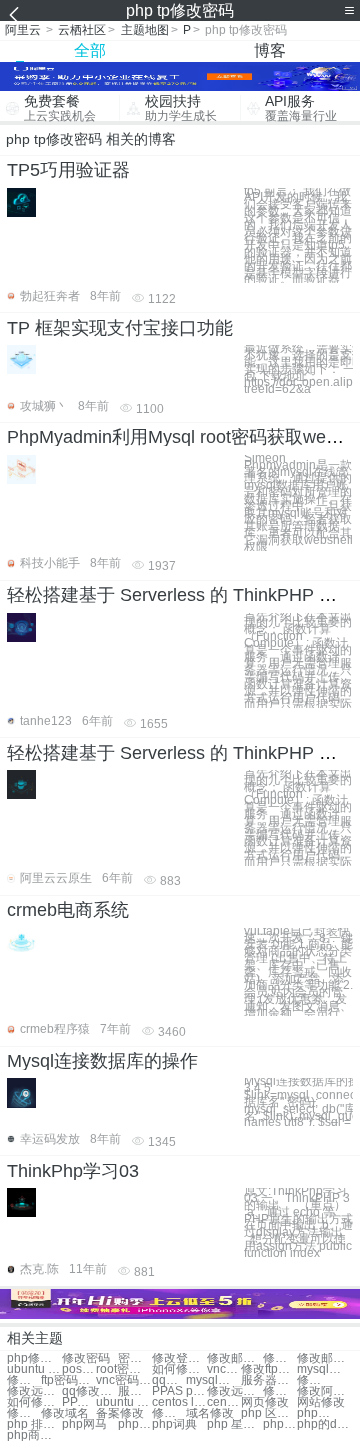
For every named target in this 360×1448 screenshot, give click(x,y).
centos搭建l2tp (224, 1402)
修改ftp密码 (268, 1369)
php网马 (84, 1424)
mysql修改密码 (324, 1369)
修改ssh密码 (24, 1380)
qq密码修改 (169, 1380)
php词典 (174, 1424)
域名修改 (210, 1413)
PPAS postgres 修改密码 (179, 1391)
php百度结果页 (280, 1424)
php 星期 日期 (234, 1424)
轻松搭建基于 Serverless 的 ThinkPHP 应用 (181, 595)
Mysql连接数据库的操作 (102, 1061)
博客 (270, 50)
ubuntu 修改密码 (34, 1369)
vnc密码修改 (224, 1369)
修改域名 (65, 1413)
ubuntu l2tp (123, 1402)
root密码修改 (123, 1369)
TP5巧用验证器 (68, 170)
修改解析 (169, 1413)
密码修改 (135, 1358)
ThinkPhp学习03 (73, 1171)
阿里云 (23, 30)
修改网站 (24, 1413)
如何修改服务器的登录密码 (34, 1402)
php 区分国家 (268, 1413)
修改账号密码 (280, 1358)
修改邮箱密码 (234, 1358)
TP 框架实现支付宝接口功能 (120, 328)
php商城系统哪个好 (34, 1435)
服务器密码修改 (135, 1391)
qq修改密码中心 (89, 1391)
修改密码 (86, 1358)
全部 (90, 50)
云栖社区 (82, 30)
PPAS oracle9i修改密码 (79, 1402)
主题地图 (145, 30)
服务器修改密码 (268, 1380)
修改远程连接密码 (34, 1391)
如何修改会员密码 (179, 1369)
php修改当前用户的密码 (34, 1358)
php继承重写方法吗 (135, 1424)
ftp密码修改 (68, 1380)
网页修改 (265, 1402)
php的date (324, 1424)
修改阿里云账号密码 (280, 1391)
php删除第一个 (314, 1413)
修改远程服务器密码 (234, 1391)
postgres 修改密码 (79, 1369)
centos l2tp (179, 1402)
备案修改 (120, 1413)
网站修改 (321, 1402)
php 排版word (34, 1424)
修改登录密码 (179, 1358)
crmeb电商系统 (68, 910)
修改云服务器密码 (314, 1380)
